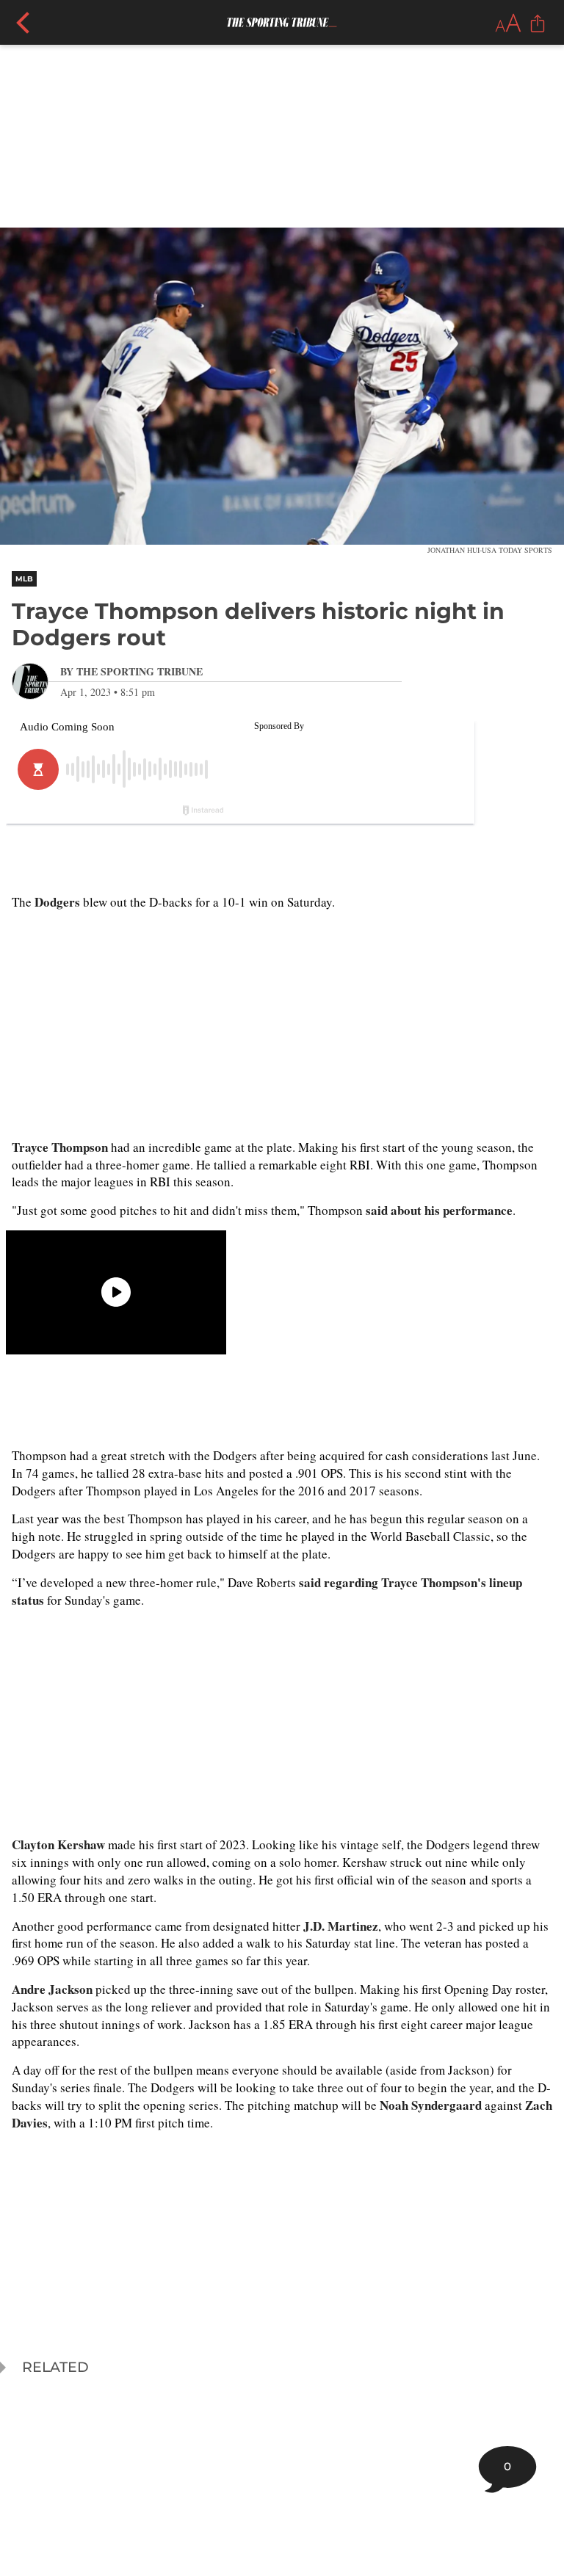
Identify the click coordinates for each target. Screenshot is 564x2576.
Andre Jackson (52, 1989)
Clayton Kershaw (58, 1844)
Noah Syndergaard (431, 2105)
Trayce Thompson (60, 1147)
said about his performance (439, 1210)
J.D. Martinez (341, 1926)
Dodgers (57, 902)
